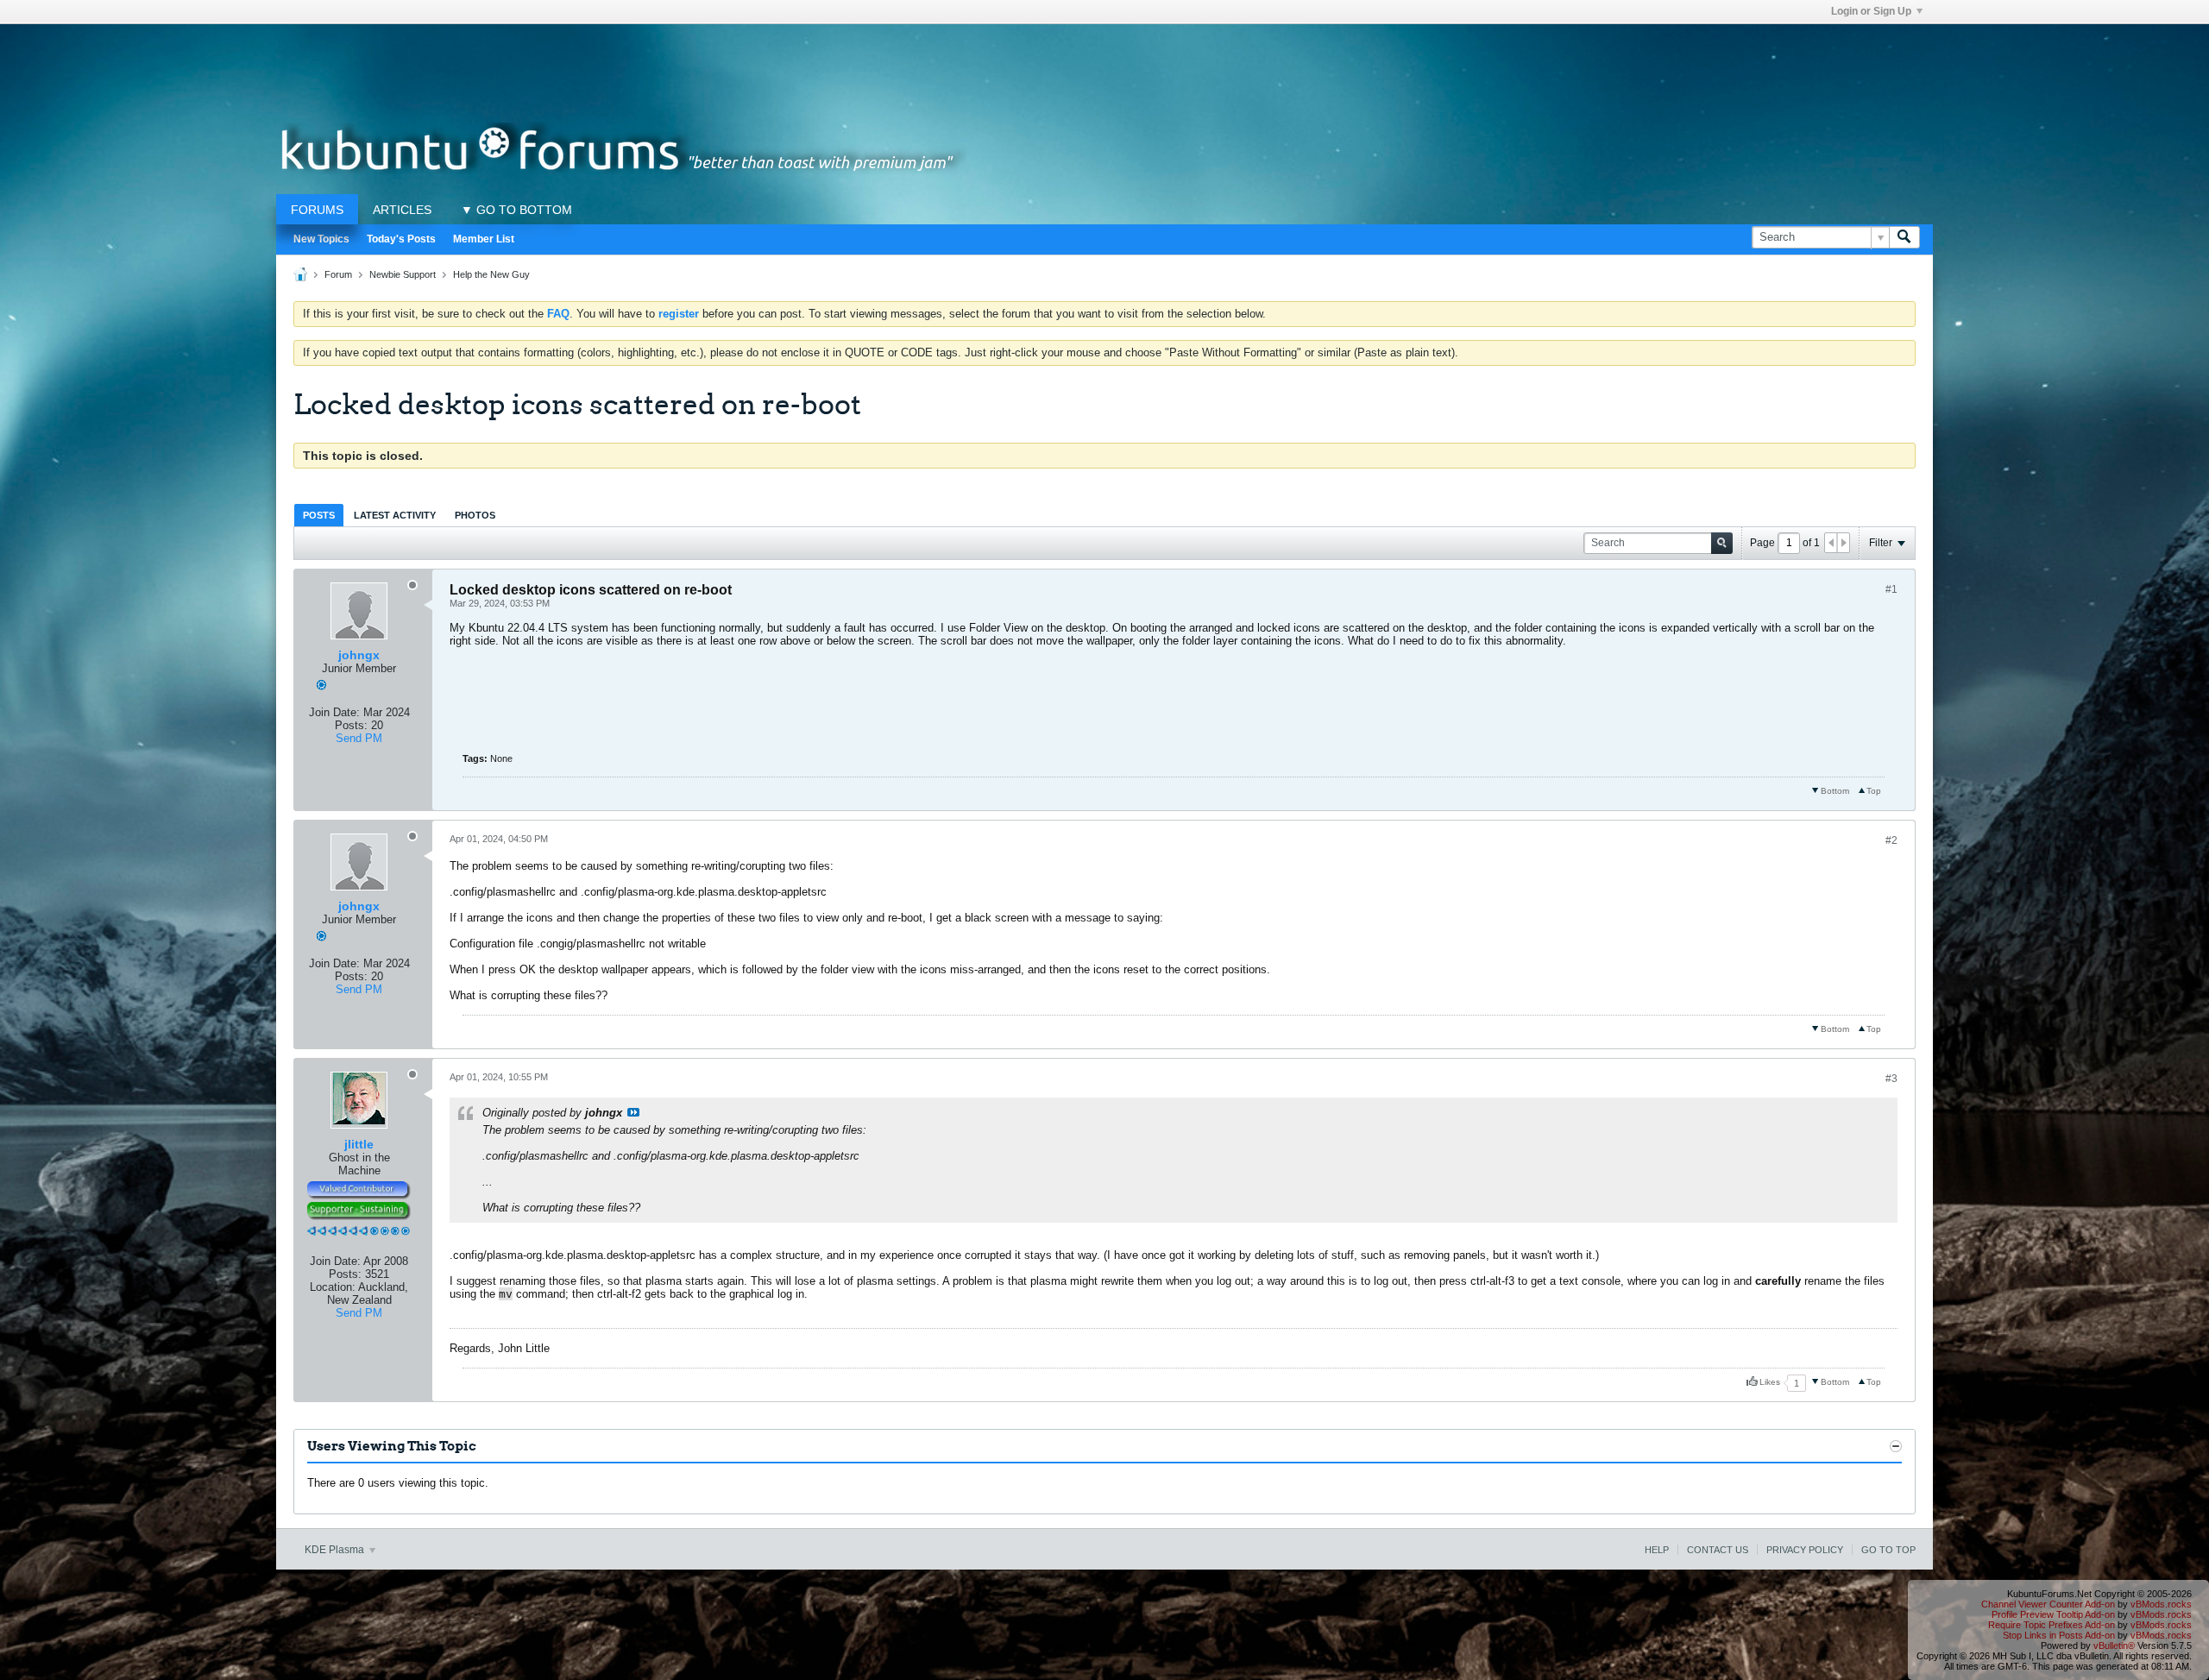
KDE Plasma (336, 1550)
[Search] (1904, 237)
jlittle (359, 1144)
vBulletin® (2114, 1645)
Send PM (359, 738)
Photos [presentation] (475, 515)
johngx (359, 655)
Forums (317, 210)
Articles (402, 210)
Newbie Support (403, 274)
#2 (1891, 840)
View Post (633, 1112)
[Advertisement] (1104, 63)
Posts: (351, 725)
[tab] (319, 515)
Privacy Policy (1805, 1550)
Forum (338, 274)
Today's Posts (401, 239)
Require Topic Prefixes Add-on (2052, 1625)
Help (1657, 1550)
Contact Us (1718, 1550)
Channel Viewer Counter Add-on (2048, 1604)
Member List (484, 239)
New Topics (321, 239)
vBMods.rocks (2161, 1604)
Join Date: (334, 712)
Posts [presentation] (319, 515)
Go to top (1888, 1550)
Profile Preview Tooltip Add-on (2053, 1614)
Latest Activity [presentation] (395, 515)
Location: (333, 1287)
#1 (1891, 589)
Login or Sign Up (1871, 11)
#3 (1891, 1079)
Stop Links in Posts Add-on (2059, 1635)
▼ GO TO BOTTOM (516, 210)
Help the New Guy (491, 274)
